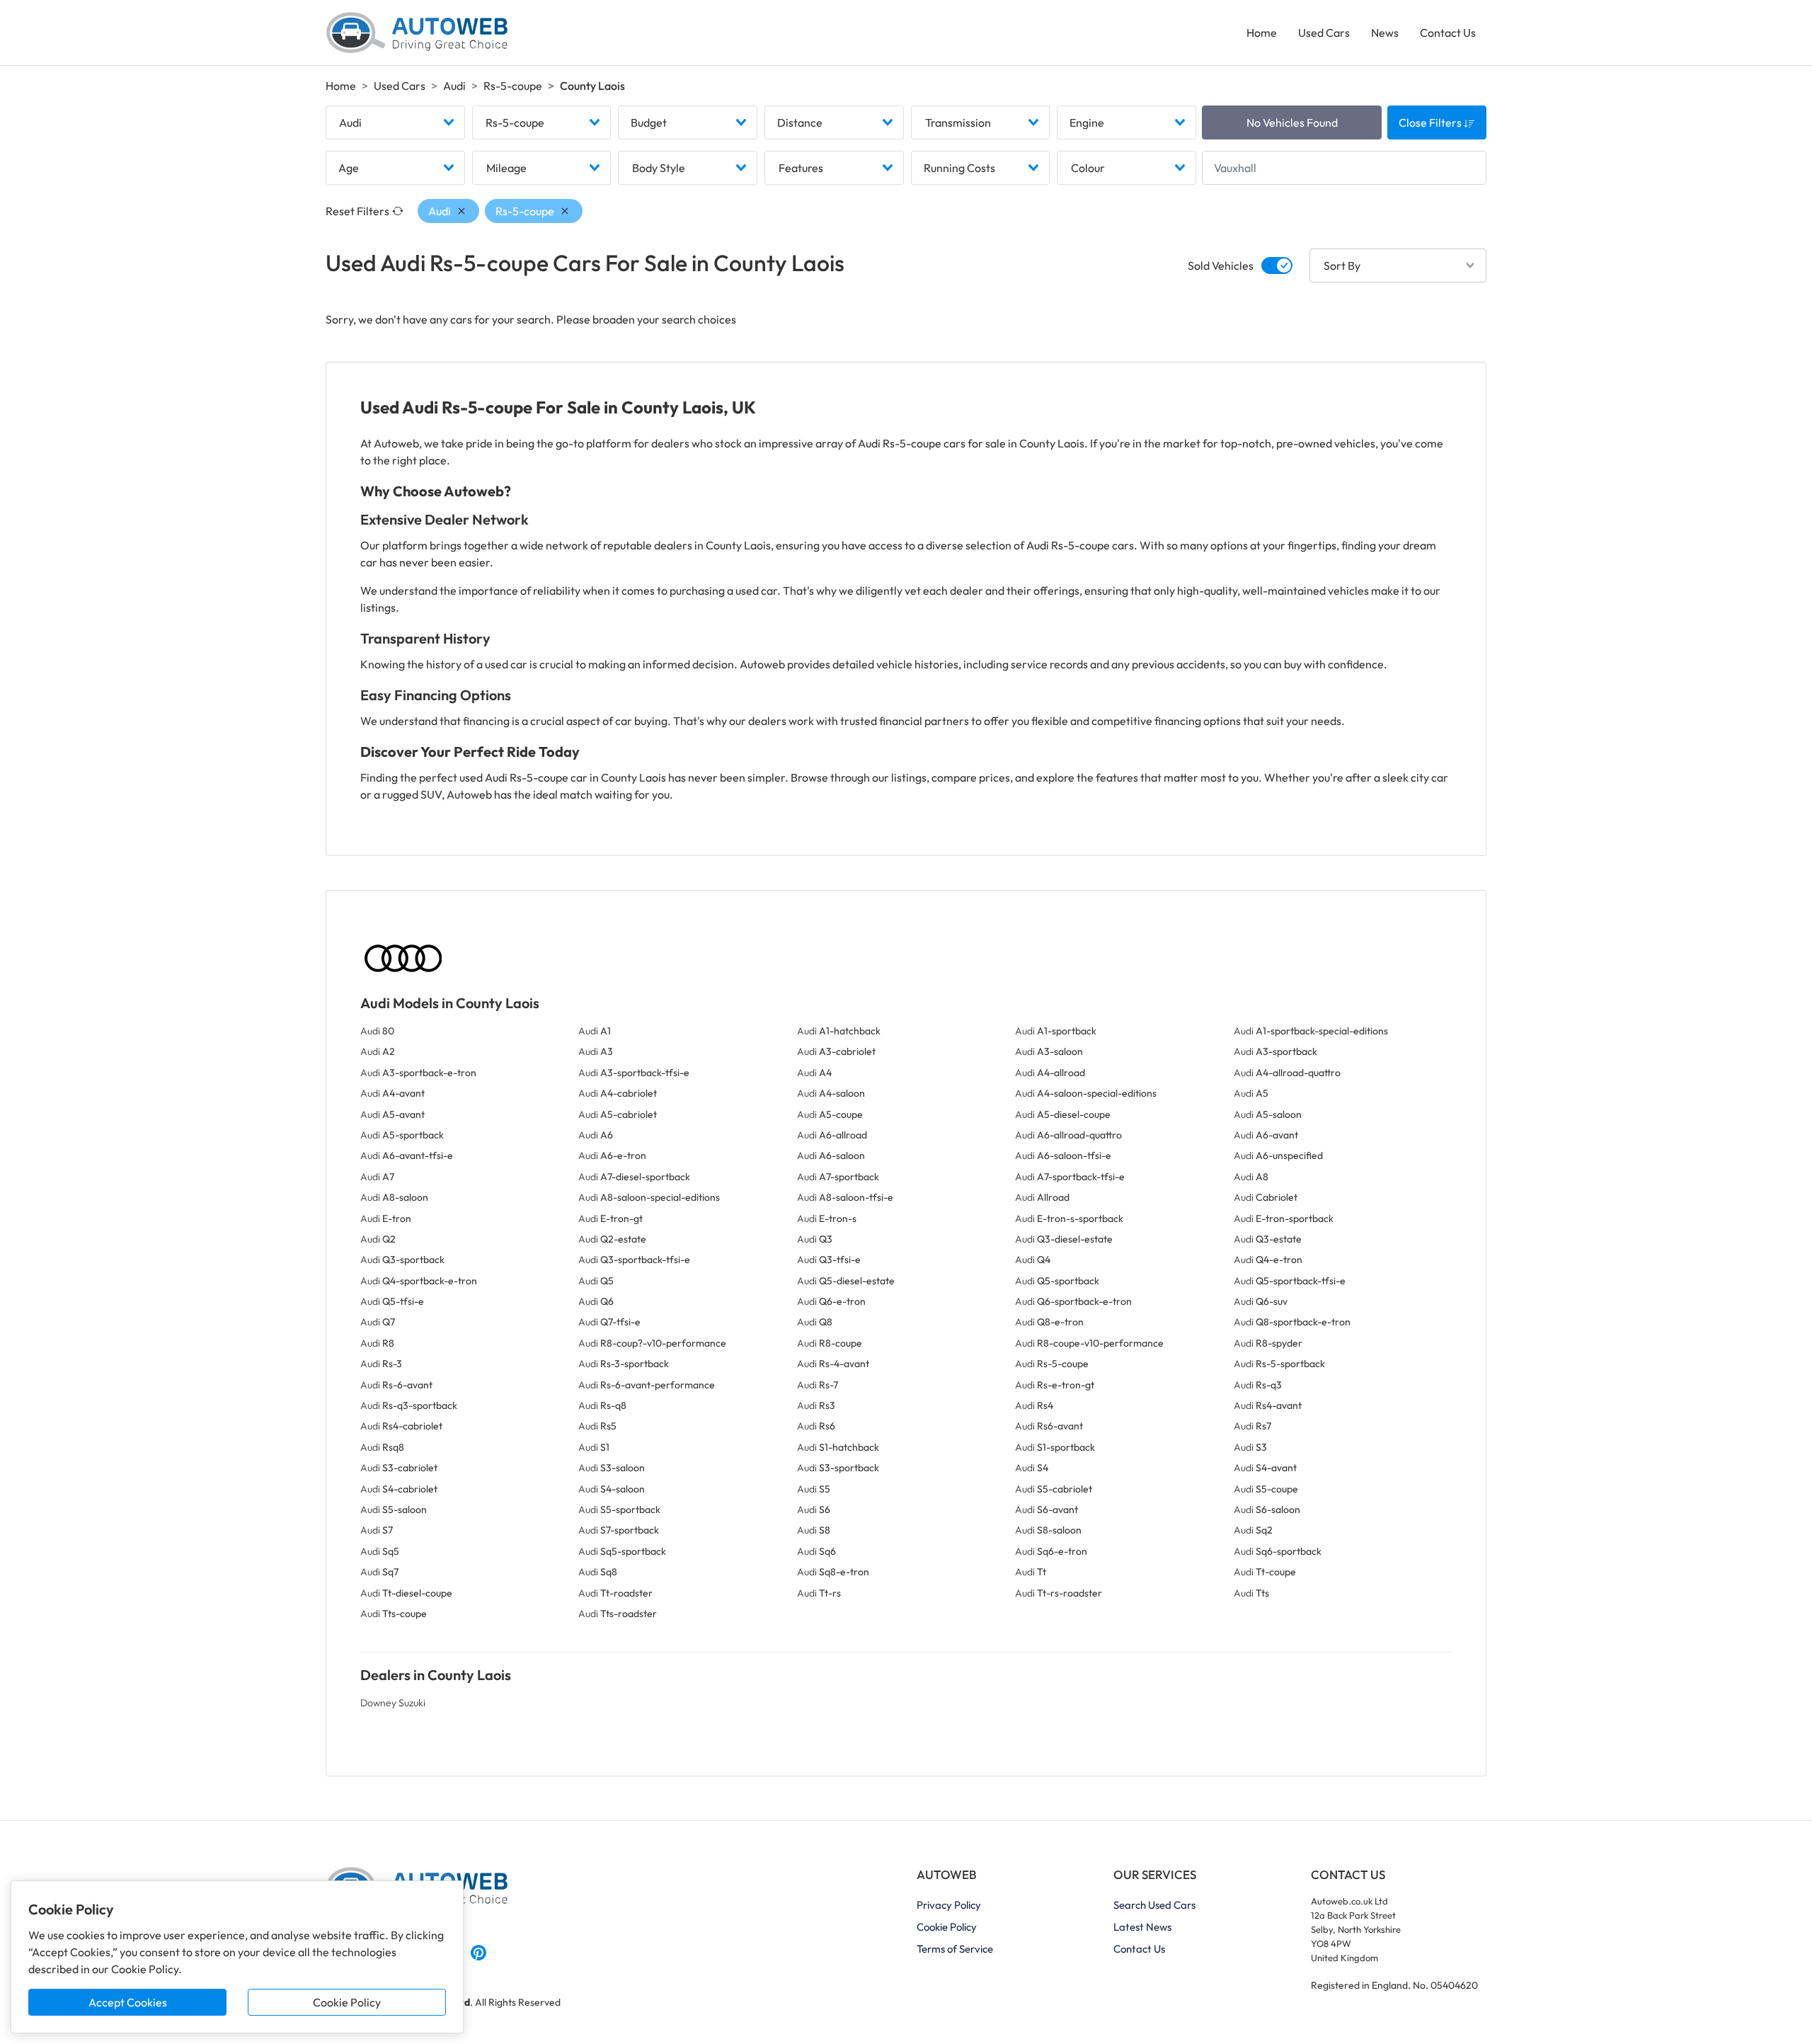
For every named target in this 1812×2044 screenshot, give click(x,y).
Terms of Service (955, 1949)
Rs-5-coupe (513, 86)
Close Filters (1431, 122)
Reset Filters (357, 211)
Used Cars (1324, 33)
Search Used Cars (1154, 1905)
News (1385, 33)
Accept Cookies (128, 2002)
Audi (454, 86)
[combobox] (395, 122)
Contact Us (1448, 33)
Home (1262, 33)
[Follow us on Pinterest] (478, 1951)
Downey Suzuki (393, 1703)
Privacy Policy (949, 1905)
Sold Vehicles (1221, 266)
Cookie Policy (347, 2002)
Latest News (1142, 1927)
